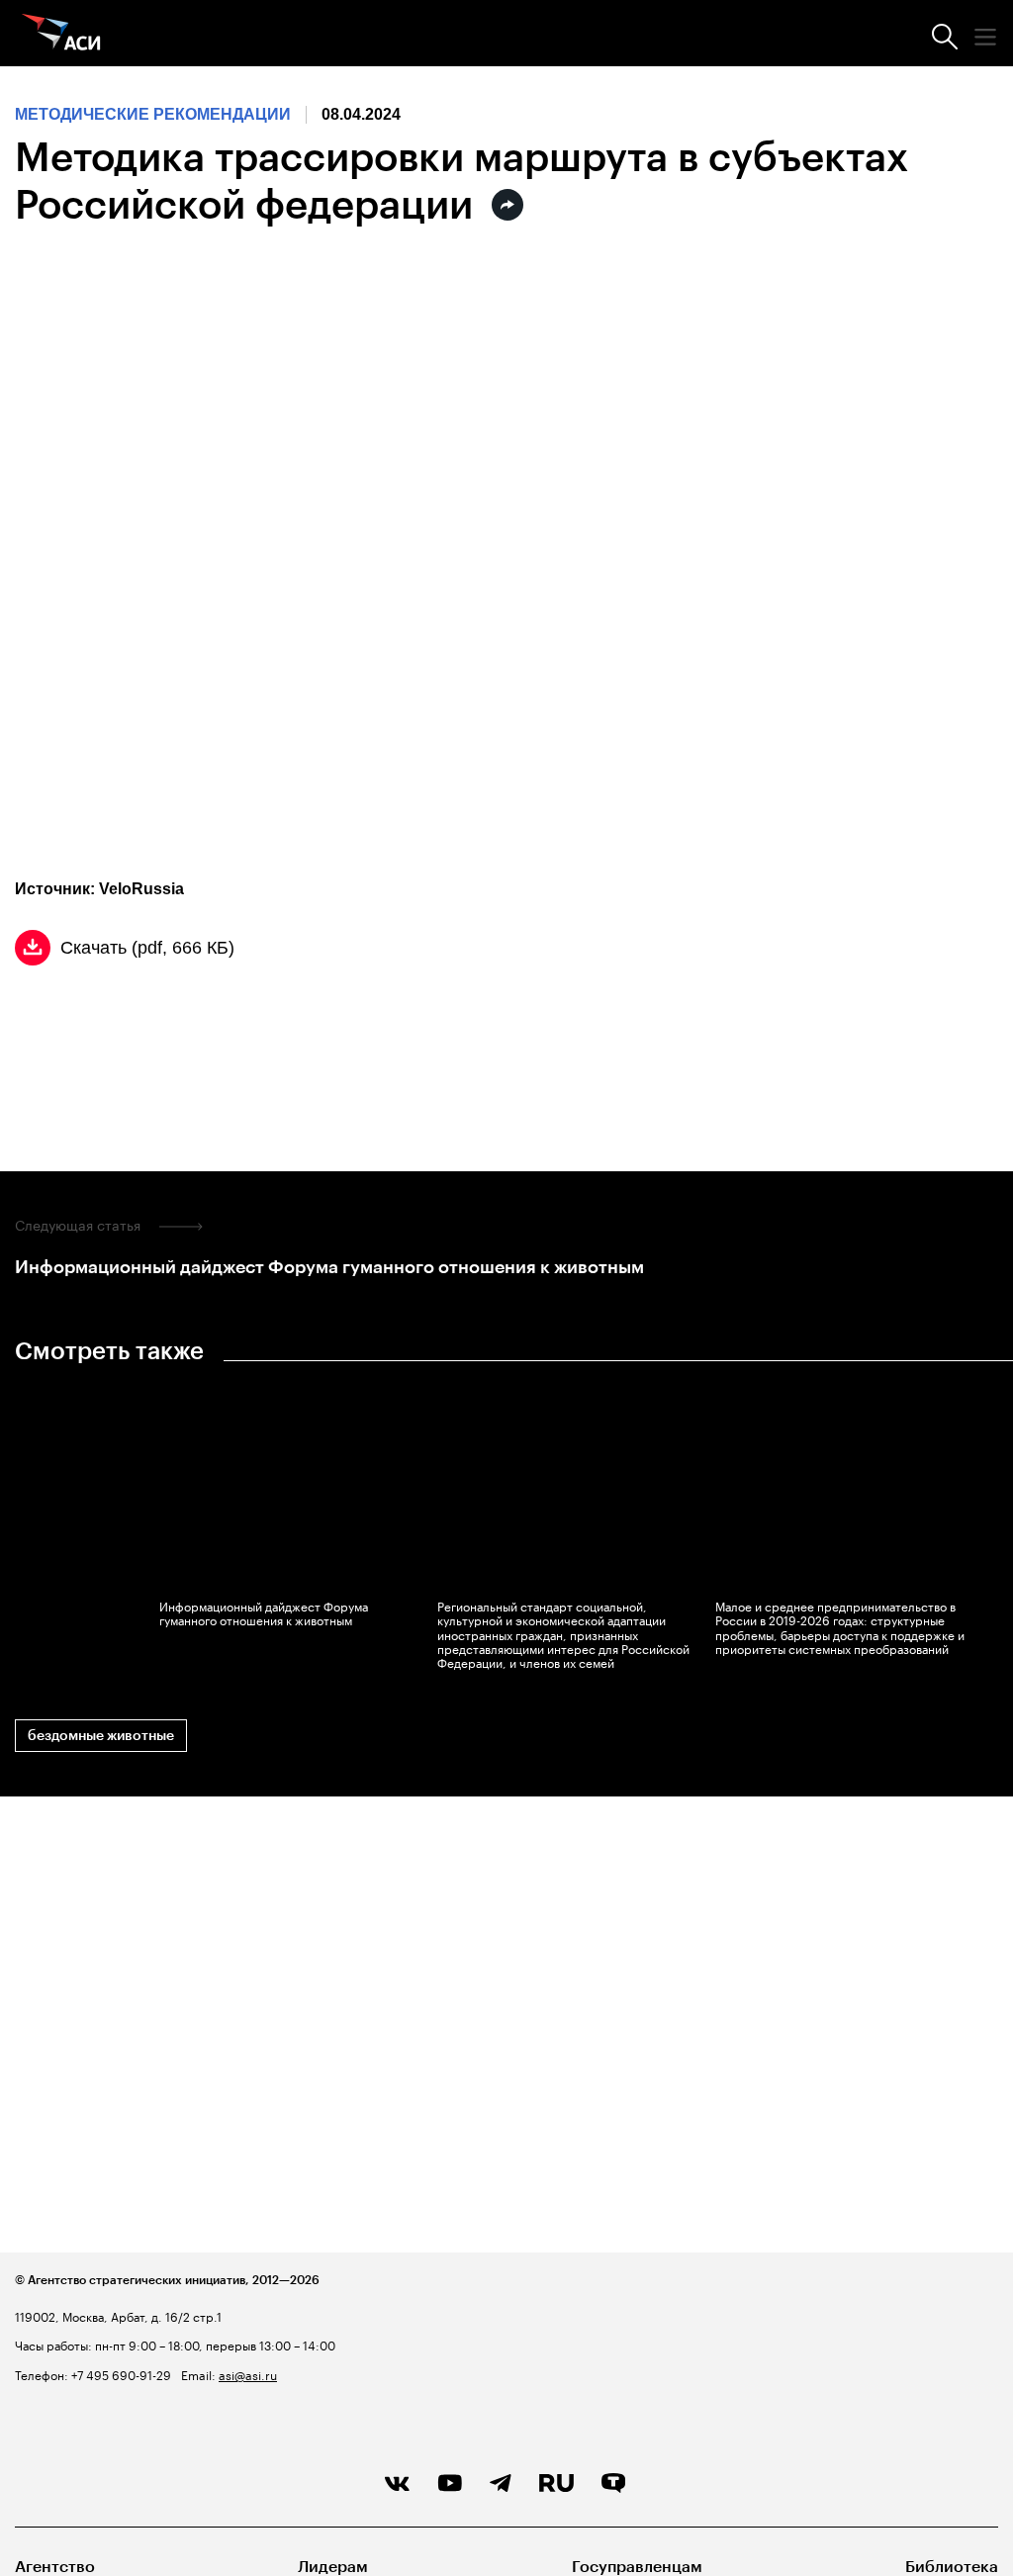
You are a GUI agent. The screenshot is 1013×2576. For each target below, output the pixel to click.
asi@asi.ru (248, 2374)
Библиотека (952, 2567)
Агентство (55, 2567)
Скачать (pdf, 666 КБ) (147, 948)
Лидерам (333, 2567)
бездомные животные (101, 1736)
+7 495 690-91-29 (120, 2374)
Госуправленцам (637, 2567)
